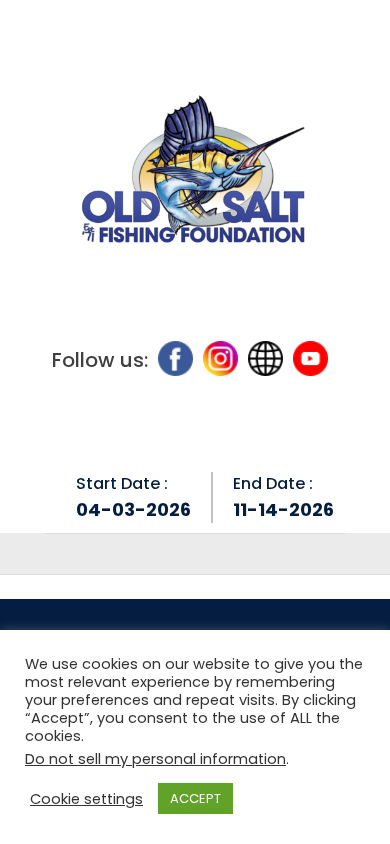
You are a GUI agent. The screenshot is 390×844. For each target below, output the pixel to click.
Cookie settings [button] (86, 799)
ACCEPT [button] (195, 798)
